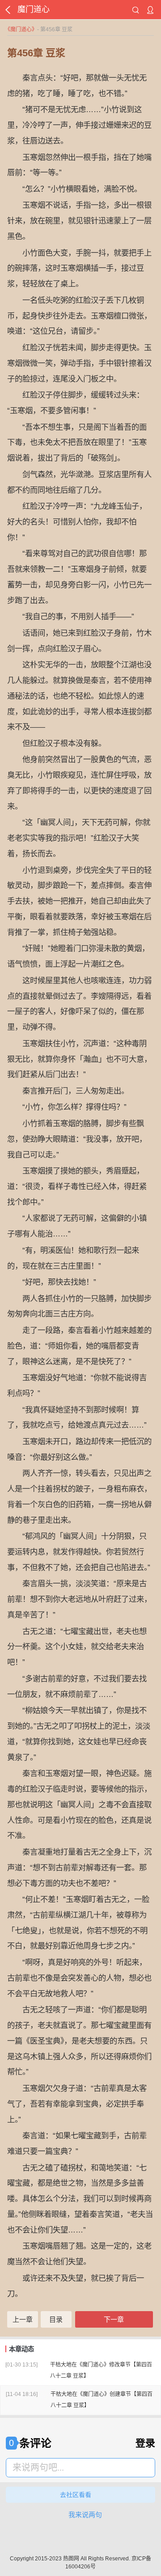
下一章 (114, 2319)
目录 (56, 2319)
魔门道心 (21, 29)
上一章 (23, 2319)
